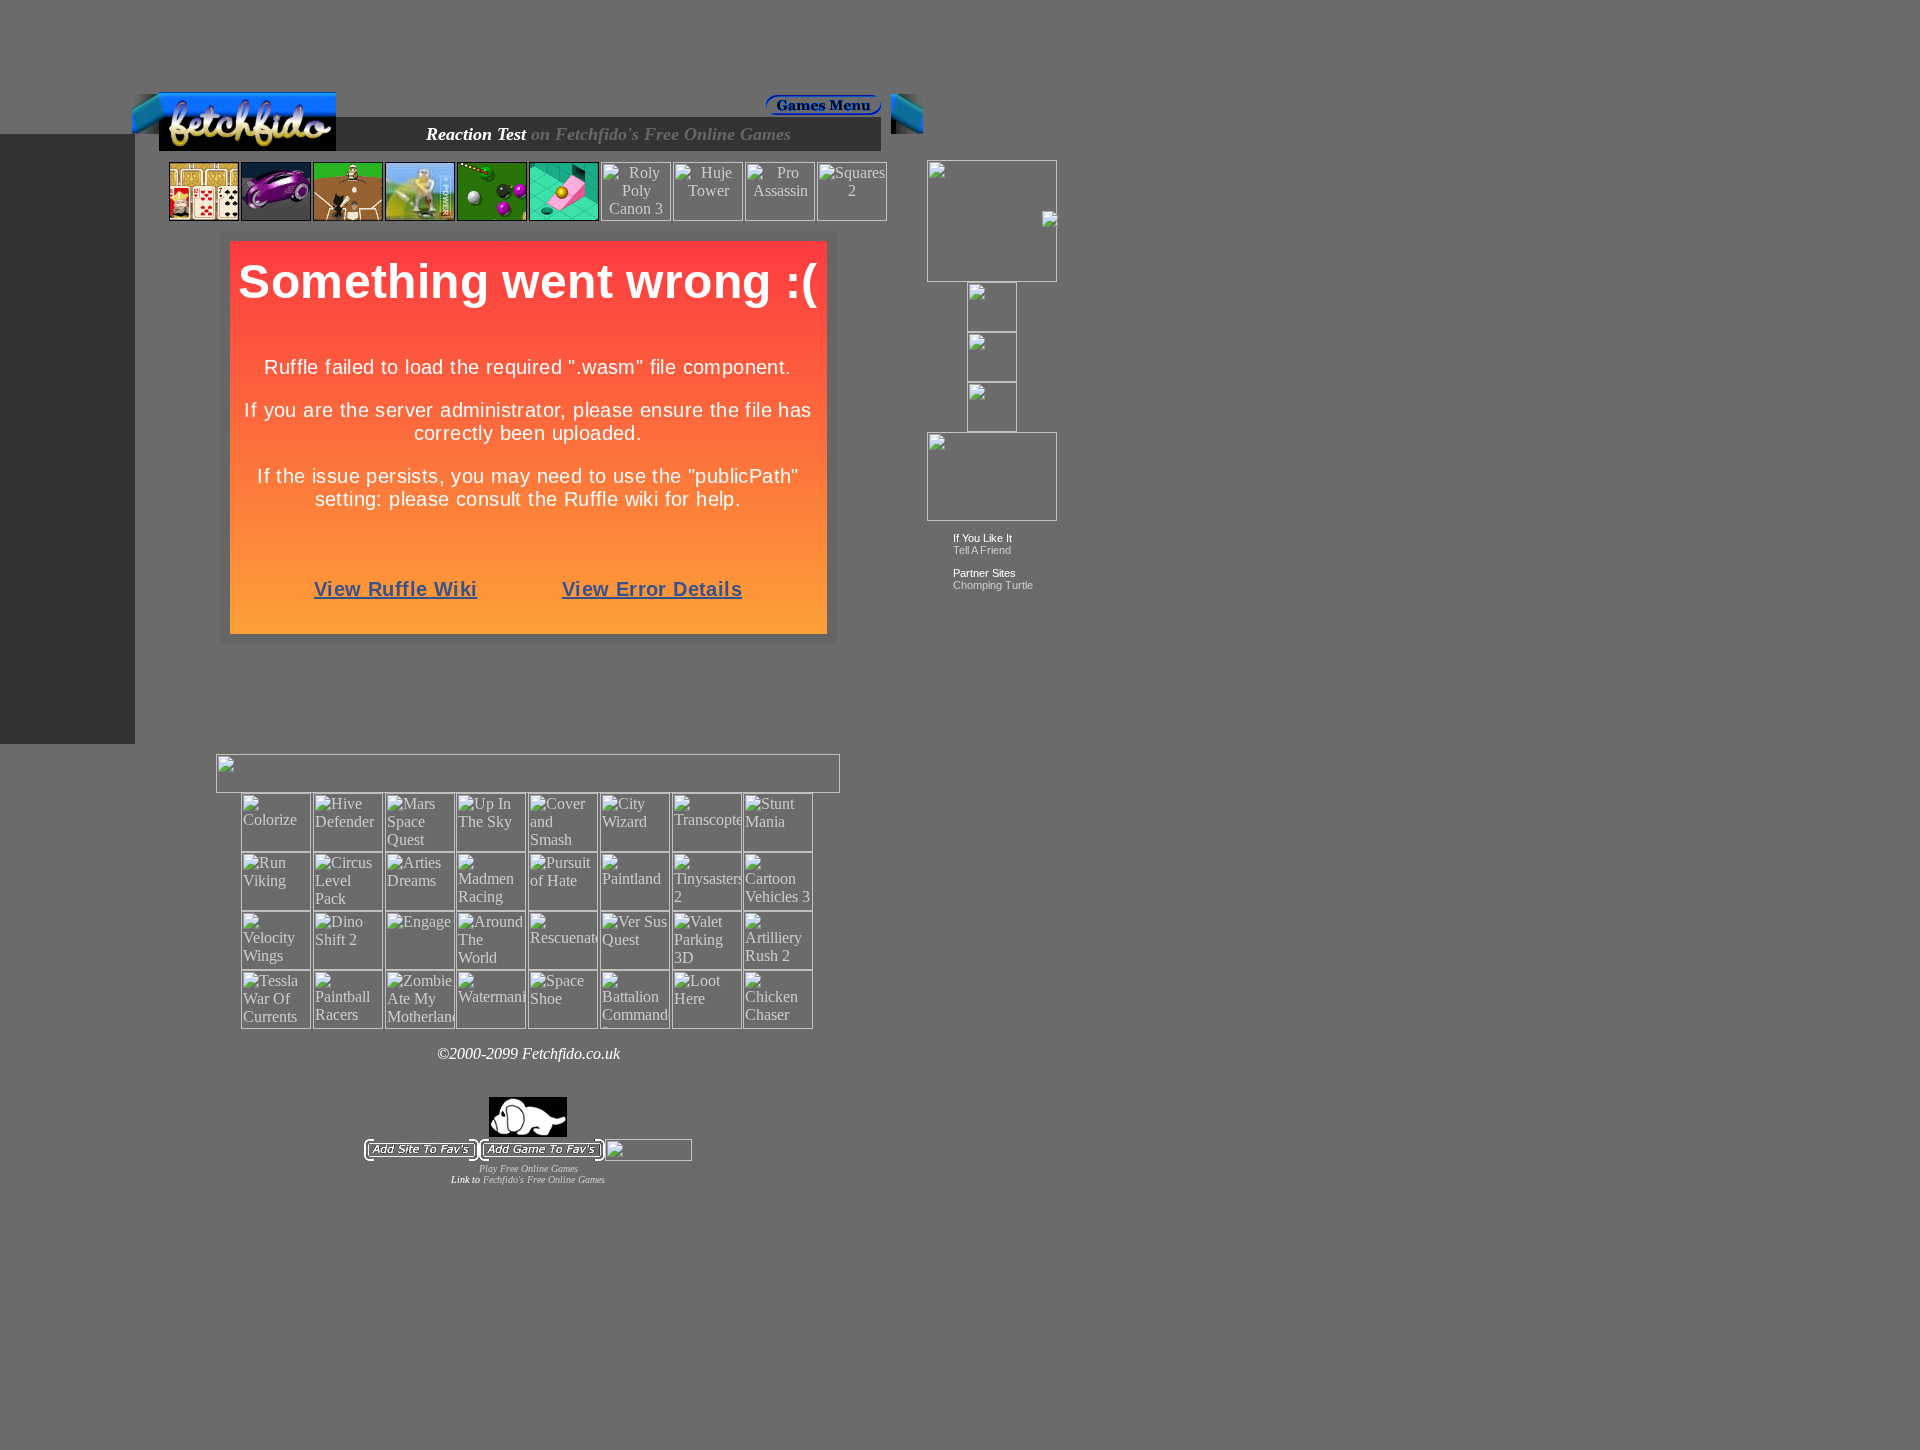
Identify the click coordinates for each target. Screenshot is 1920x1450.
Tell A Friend (982, 550)
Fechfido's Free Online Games (544, 1179)
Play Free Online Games (528, 1168)
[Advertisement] (528, 46)
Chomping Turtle (993, 585)
